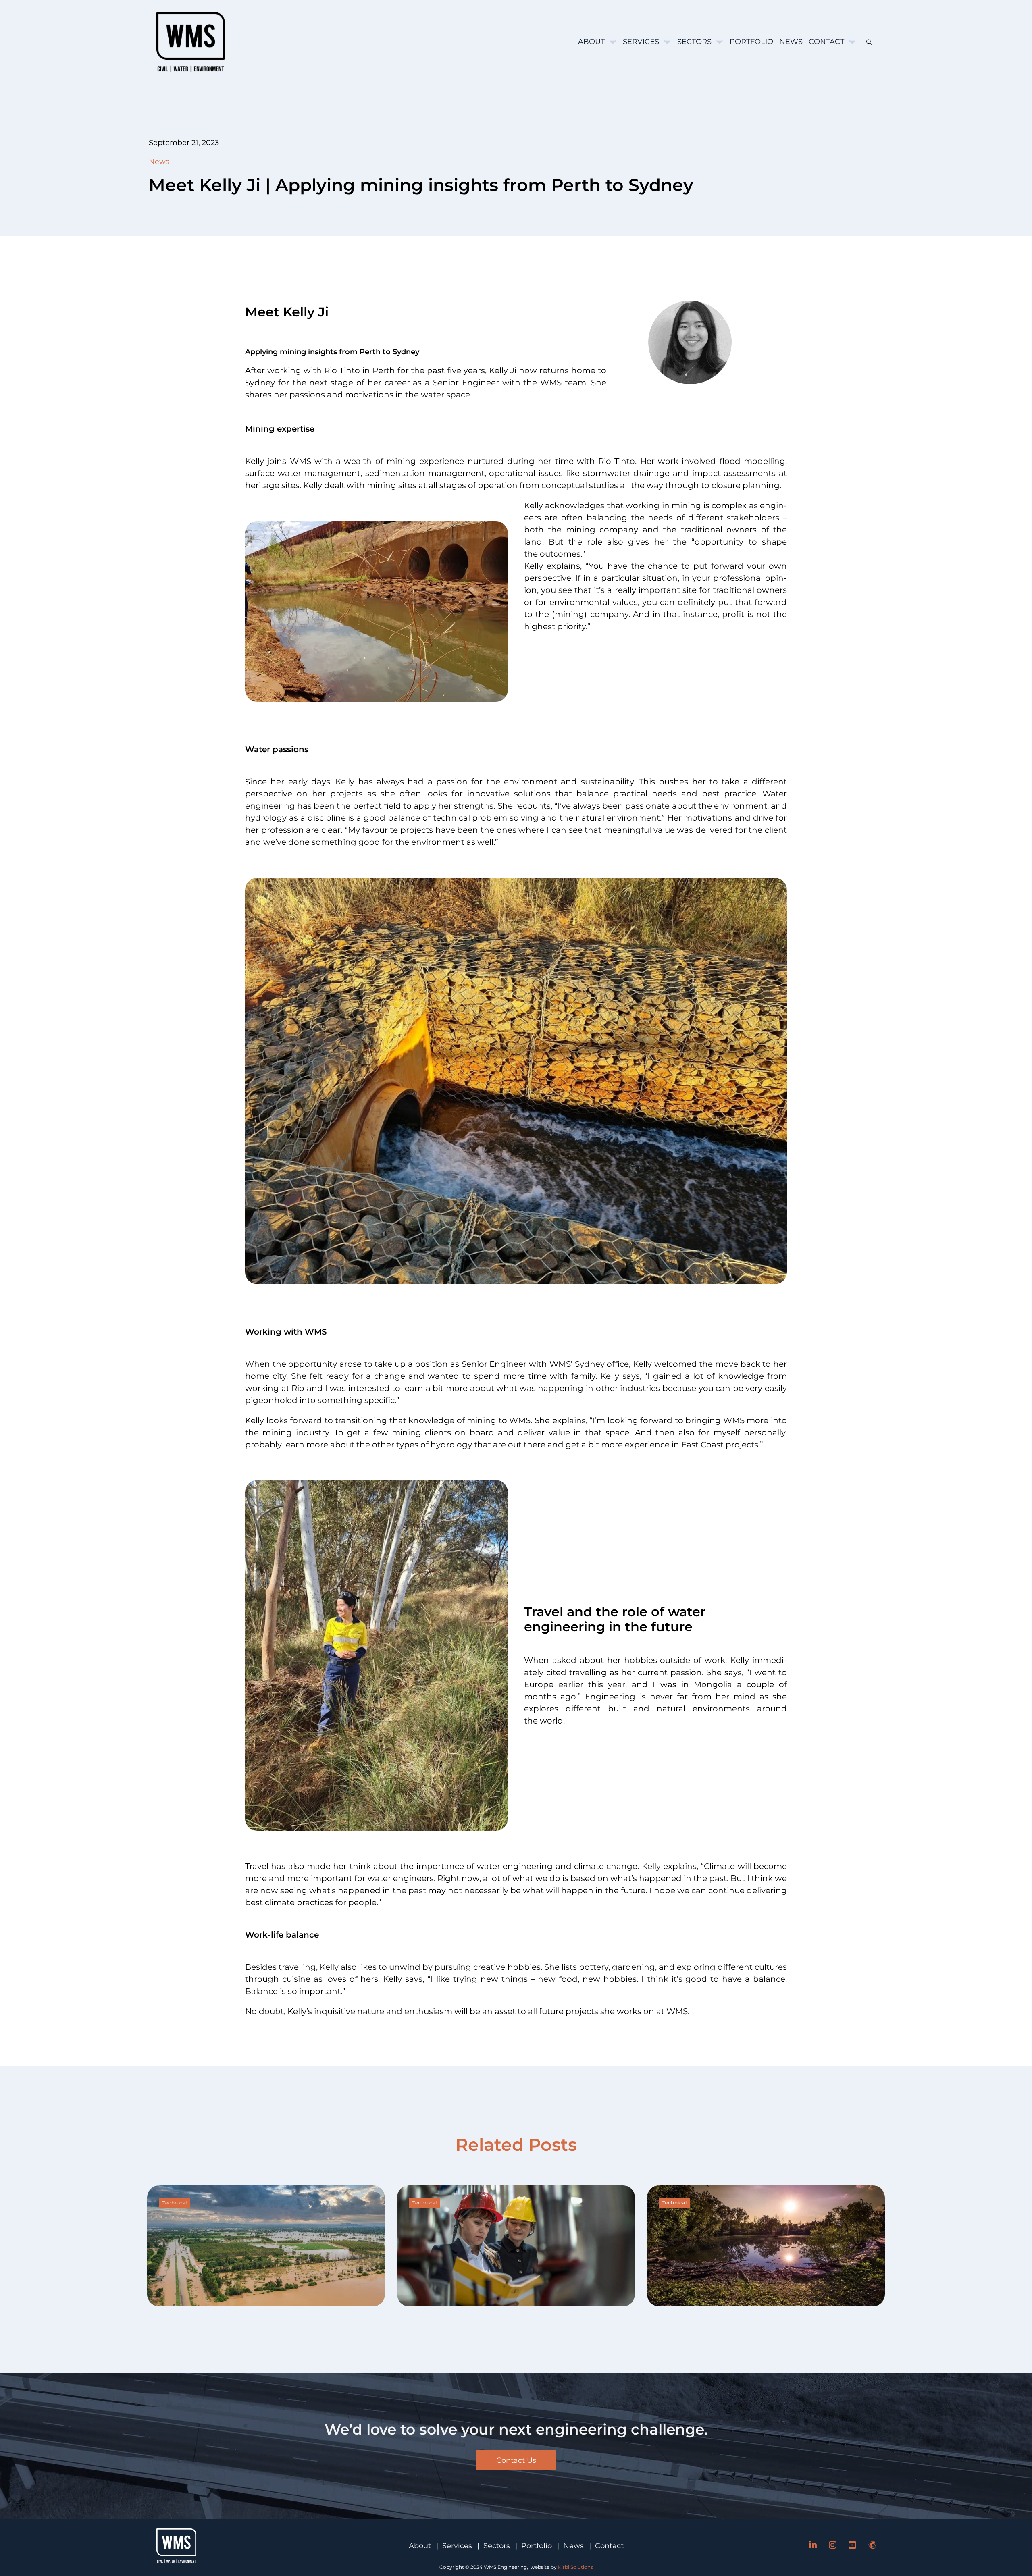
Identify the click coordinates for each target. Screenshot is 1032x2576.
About (591, 42)
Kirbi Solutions (575, 2567)
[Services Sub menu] (667, 42)
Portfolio (751, 42)
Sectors (694, 42)
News (791, 42)
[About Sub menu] (613, 42)
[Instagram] (833, 2546)
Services (641, 42)
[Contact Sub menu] (852, 42)
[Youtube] (852, 2546)
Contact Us (516, 2460)
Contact (826, 42)
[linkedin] (813, 2546)
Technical (175, 2203)
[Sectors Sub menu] (720, 42)
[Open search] (866, 42)
